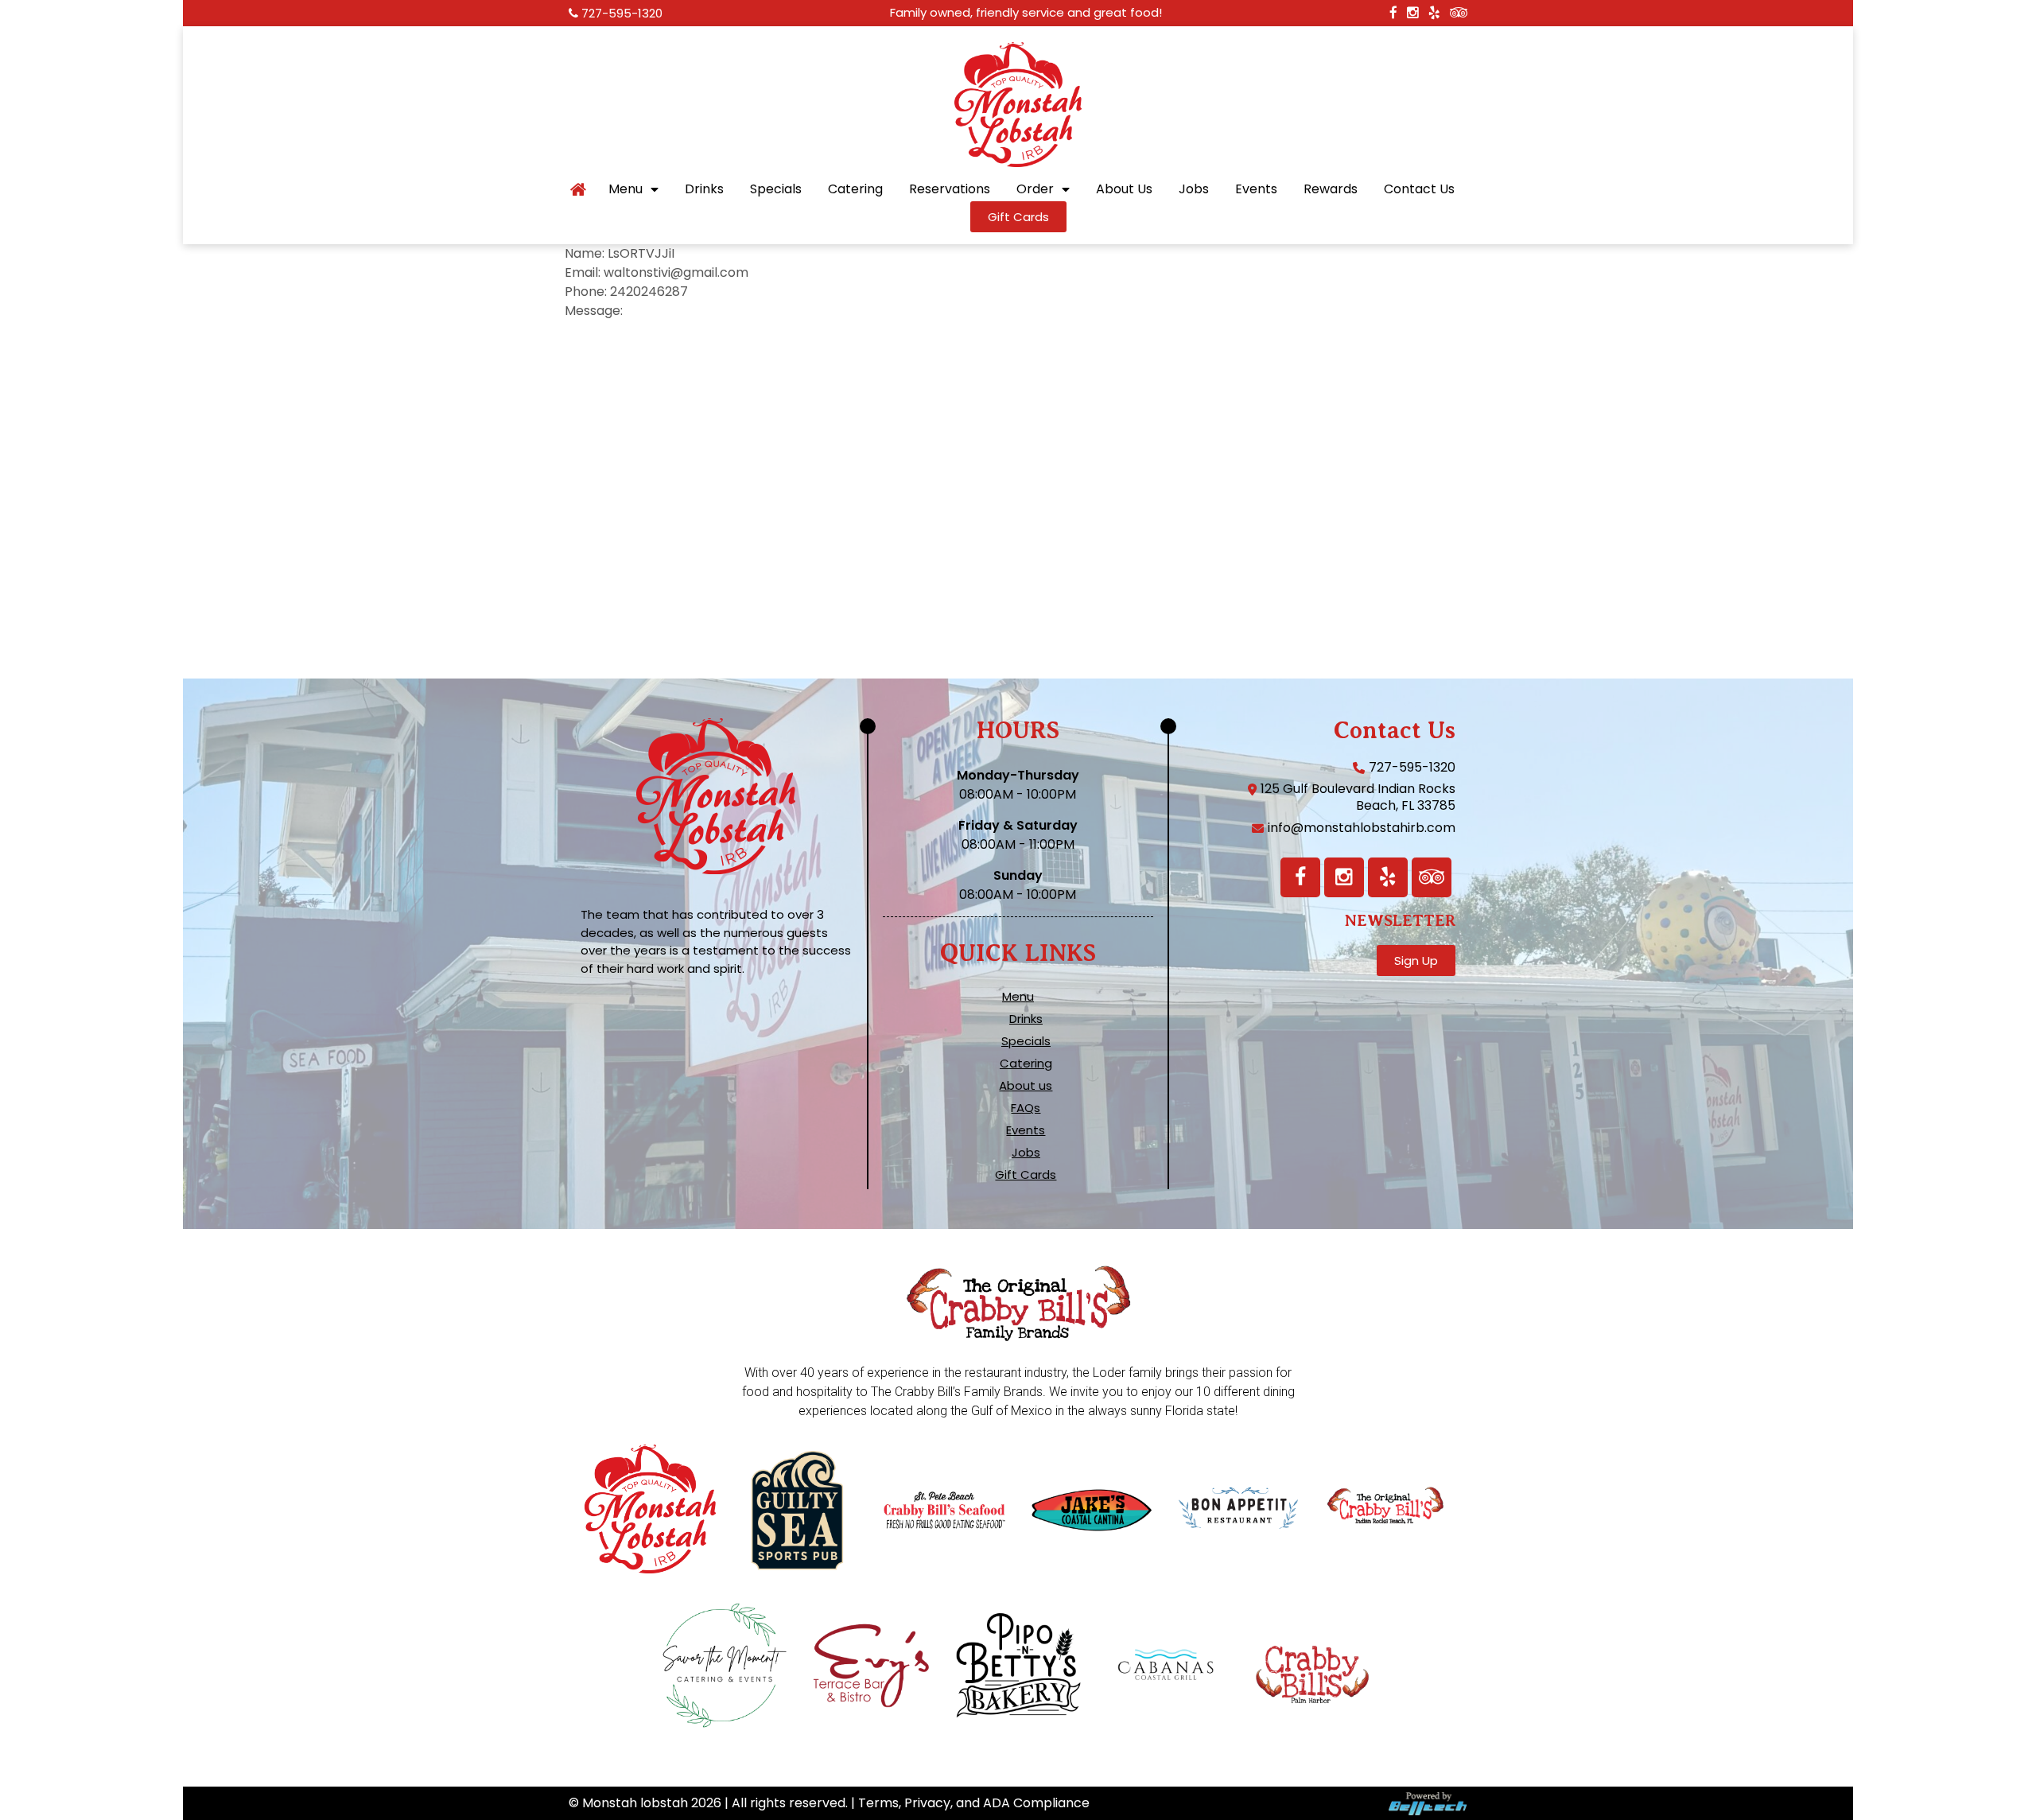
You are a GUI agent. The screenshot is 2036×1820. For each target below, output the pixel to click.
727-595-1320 (622, 13)
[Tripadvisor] (1432, 877)
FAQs (1026, 1108)
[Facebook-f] (1300, 877)
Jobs (1194, 189)
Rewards (1331, 189)
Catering (855, 189)
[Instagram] (1344, 877)
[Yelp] (1388, 877)
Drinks (704, 189)
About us (1026, 1086)
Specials (776, 189)
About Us (1124, 189)
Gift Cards (1026, 1175)
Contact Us (1419, 189)
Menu (626, 189)
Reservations (950, 189)
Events (1256, 189)
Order (1035, 189)
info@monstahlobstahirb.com (1362, 828)
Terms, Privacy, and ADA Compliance (974, 1803)
